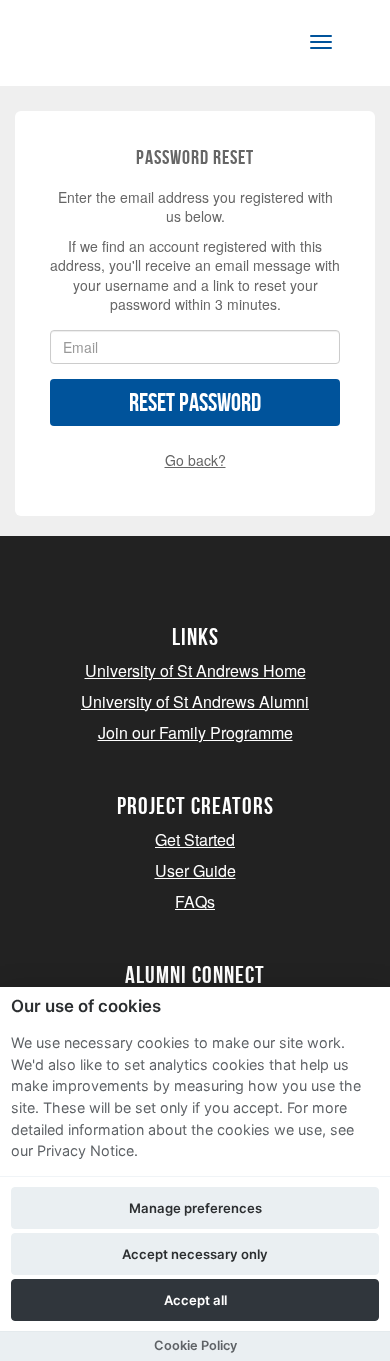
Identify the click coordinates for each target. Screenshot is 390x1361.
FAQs (195, 901)
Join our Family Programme (195, 732)
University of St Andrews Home (195, 670)
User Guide (195, 870)
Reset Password (195, 402)
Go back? (195, 460)
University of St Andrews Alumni (195, 701)
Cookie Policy (195, 1345)
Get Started (195, 839)
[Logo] (113, 46)
